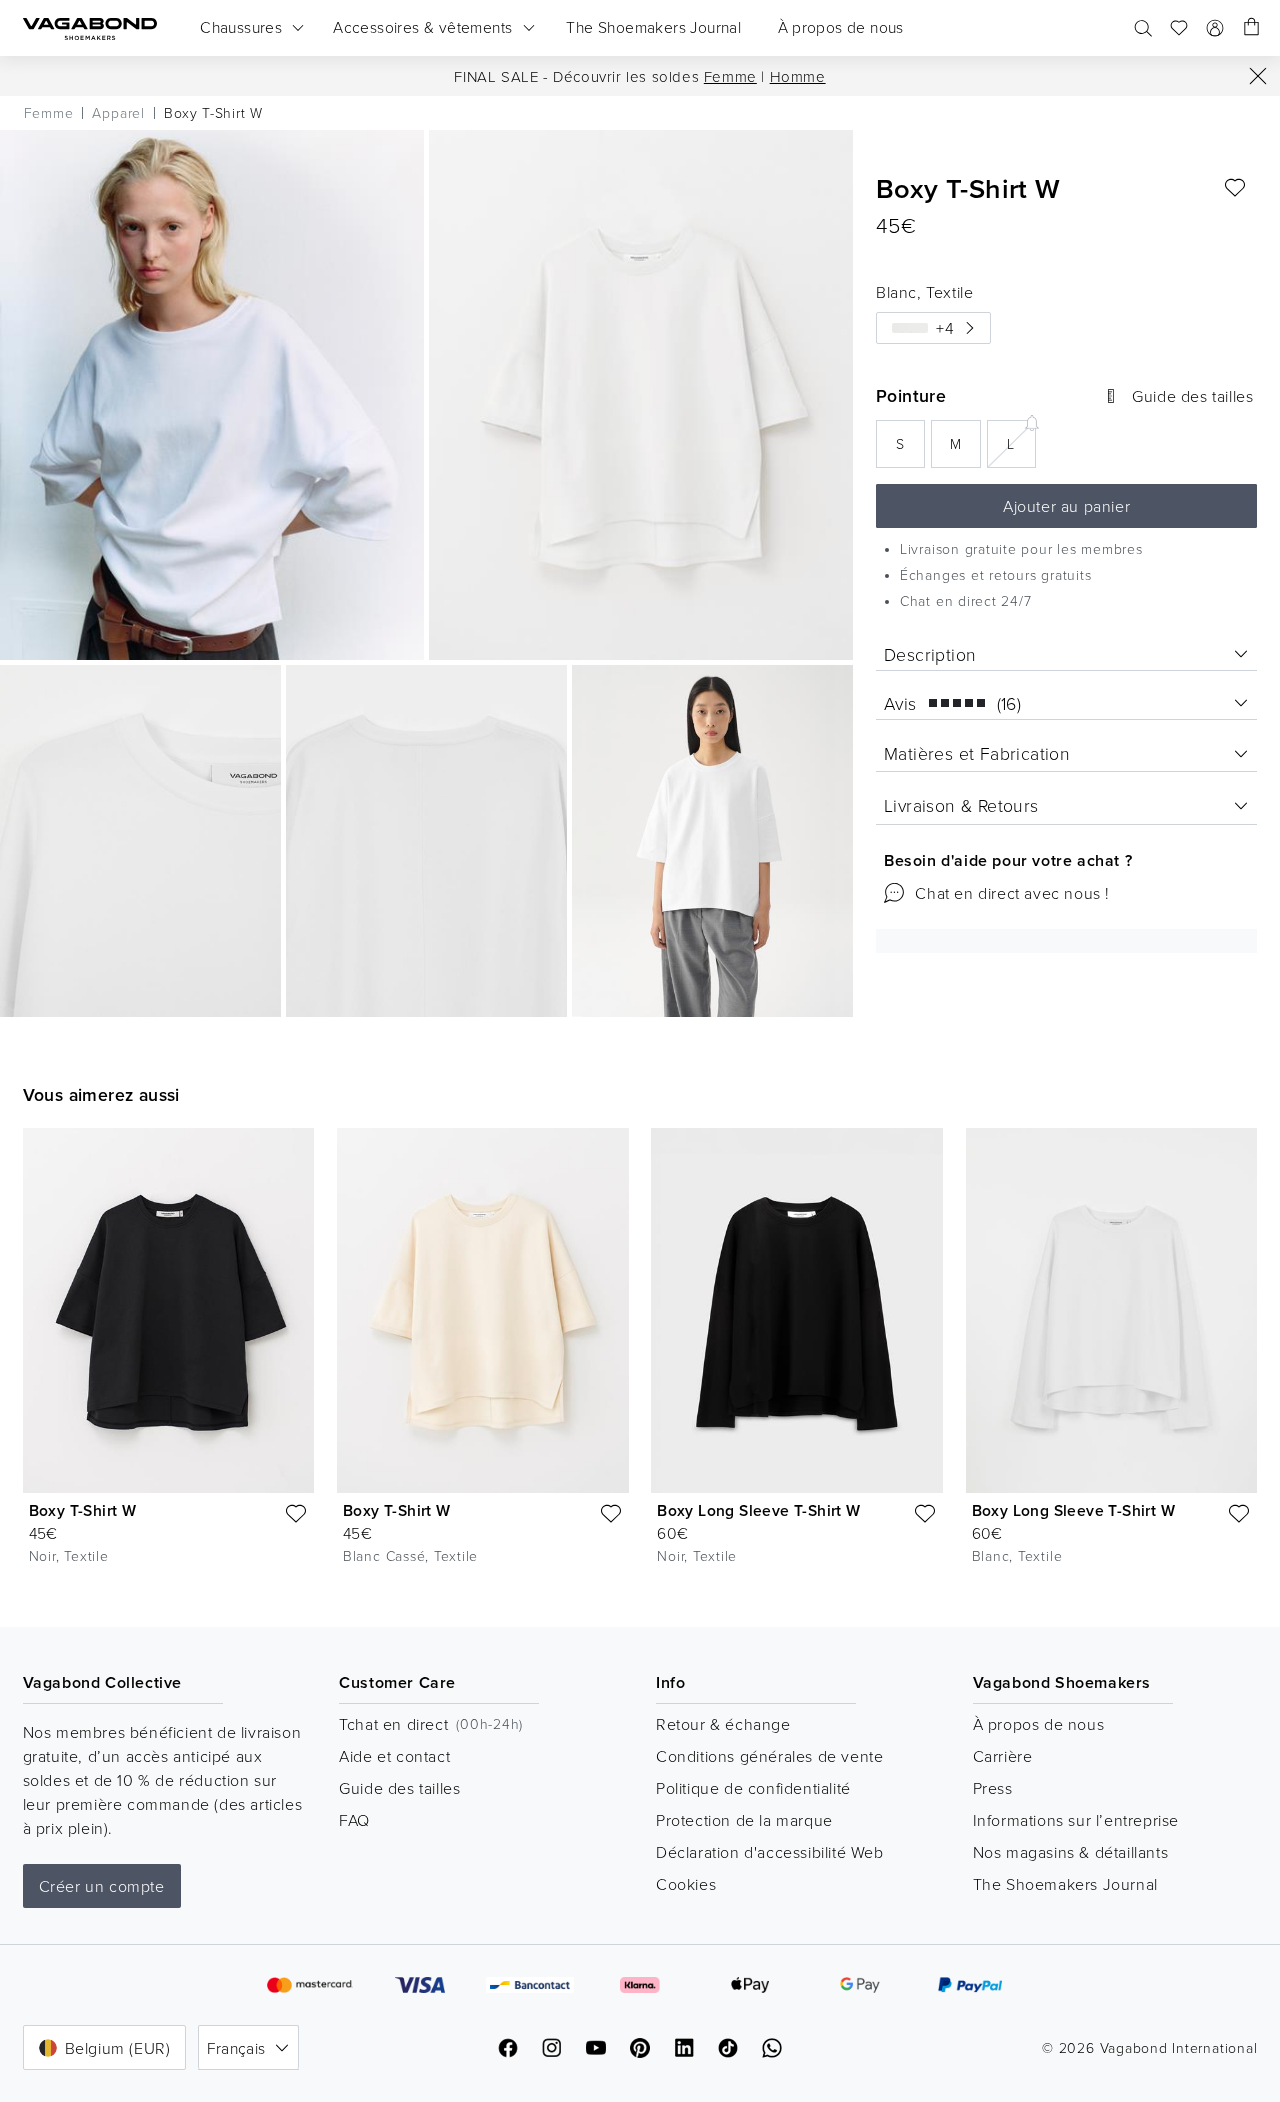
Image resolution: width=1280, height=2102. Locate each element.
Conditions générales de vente (769, 1756)
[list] (640, 1361)
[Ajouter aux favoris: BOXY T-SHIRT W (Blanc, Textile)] (1235, 188)
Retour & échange (723, 1724)
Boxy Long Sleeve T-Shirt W (758, 1510)
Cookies (686, 1884)
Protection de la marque (744, 1820)
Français (236, 2048)
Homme (798, 76)
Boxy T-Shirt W (83, 1510)
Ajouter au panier (1066, 506)
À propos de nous (1039, 1724)
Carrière (1003, 1756)
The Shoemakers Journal (1065, 1884)
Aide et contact (394, 1756)
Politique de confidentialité (753, 1788)
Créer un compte (102, 1886)
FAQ (354, 1820)
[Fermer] (1258, 76)
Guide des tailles (399, 1788)
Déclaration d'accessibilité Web (770, 1852)
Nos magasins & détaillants (1071, 1852)
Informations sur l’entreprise (1076, 1820)
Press (993, 1788)
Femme (730, 76)
